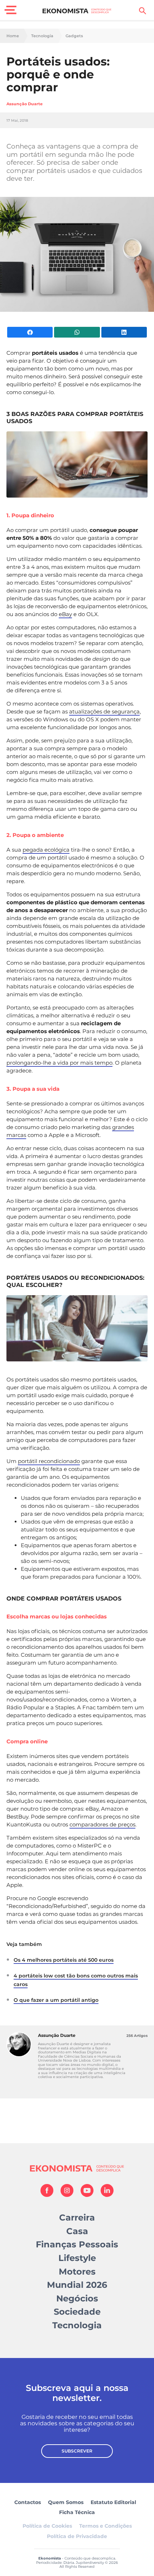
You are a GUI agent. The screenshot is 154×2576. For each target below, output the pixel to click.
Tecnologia (42, 36)
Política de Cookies (47, 2526)
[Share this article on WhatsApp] (77, 332)
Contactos (28, 2502)
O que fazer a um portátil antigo (56, 2000)
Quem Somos (66, 2502)
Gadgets (74, 36)
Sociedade (77, 2312)
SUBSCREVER (77, 2451)
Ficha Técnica (77, 2512)
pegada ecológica (46, 850)
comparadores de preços (102, 1824)
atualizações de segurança (104, 711)
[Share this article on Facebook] (30, 332)
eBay (65, 614)
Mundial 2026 (77, 2285)
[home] (77, 11)
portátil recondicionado (49, 1461)
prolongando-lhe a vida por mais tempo (59, 1063)
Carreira (77, 2217)
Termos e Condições (105, 2526)
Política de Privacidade (77, 2536)
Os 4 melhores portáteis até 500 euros (64, 1960)
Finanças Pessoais (77, 2244)
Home (13, 36)
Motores (77, 2272)
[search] (143, 11)
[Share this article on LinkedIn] (124, 332)
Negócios (77, 2298)
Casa (77, 2231)
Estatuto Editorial (113, 2502)
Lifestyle (77, 2258)
